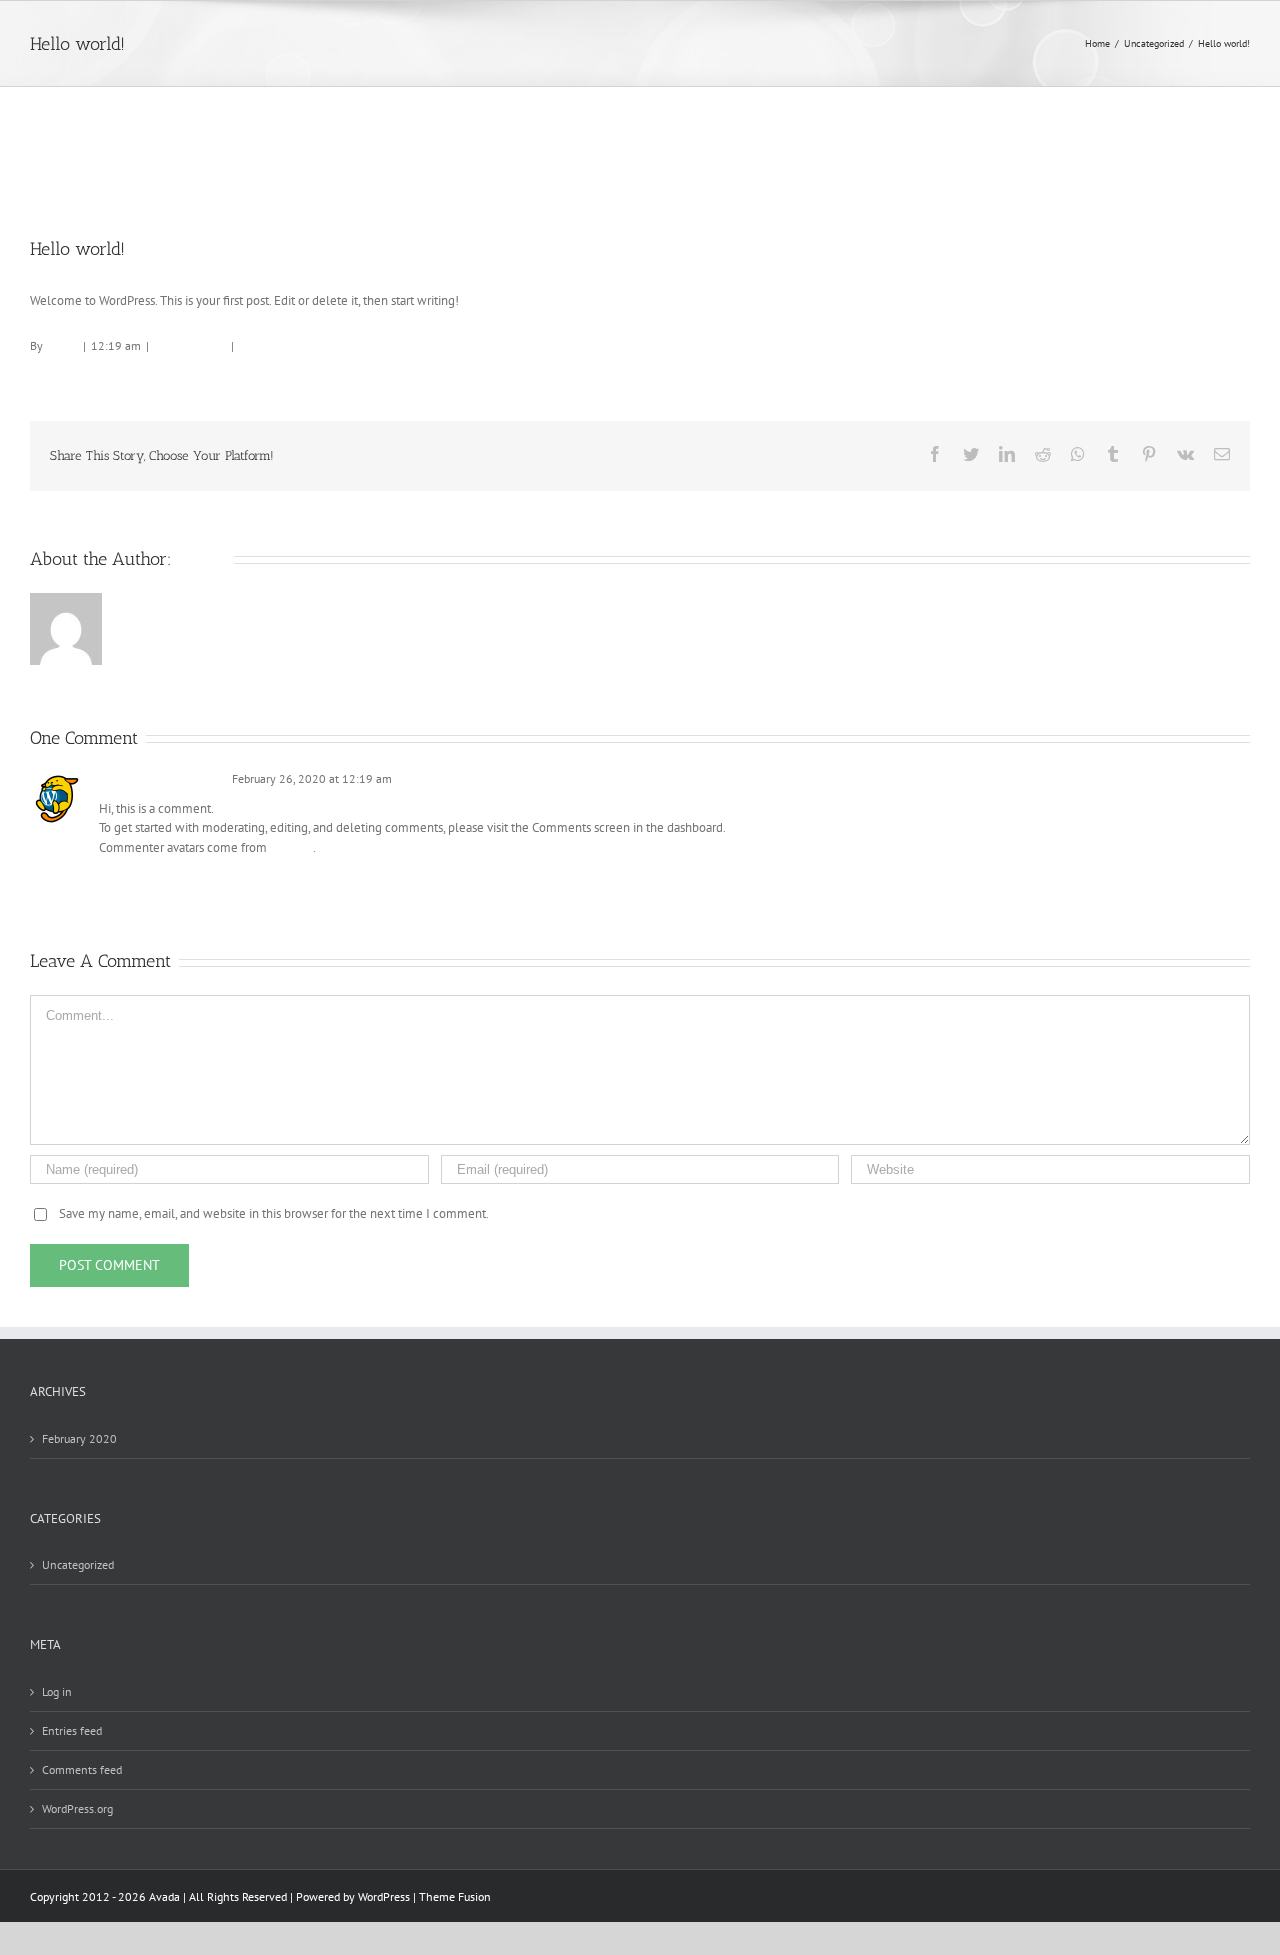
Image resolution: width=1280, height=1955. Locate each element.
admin (62, 345)
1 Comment (269, 345)
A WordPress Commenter (161, 778)
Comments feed (82, 1769)
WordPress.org (77, 1808)
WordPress (384, 1896)
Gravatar (291, 847)
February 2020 (79, 1438)
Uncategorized (190, 345)
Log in (57, 1691)
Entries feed (72, 1730)
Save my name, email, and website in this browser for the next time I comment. (274, 1213)
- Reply (410, 778)
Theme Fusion (455, 1896)
